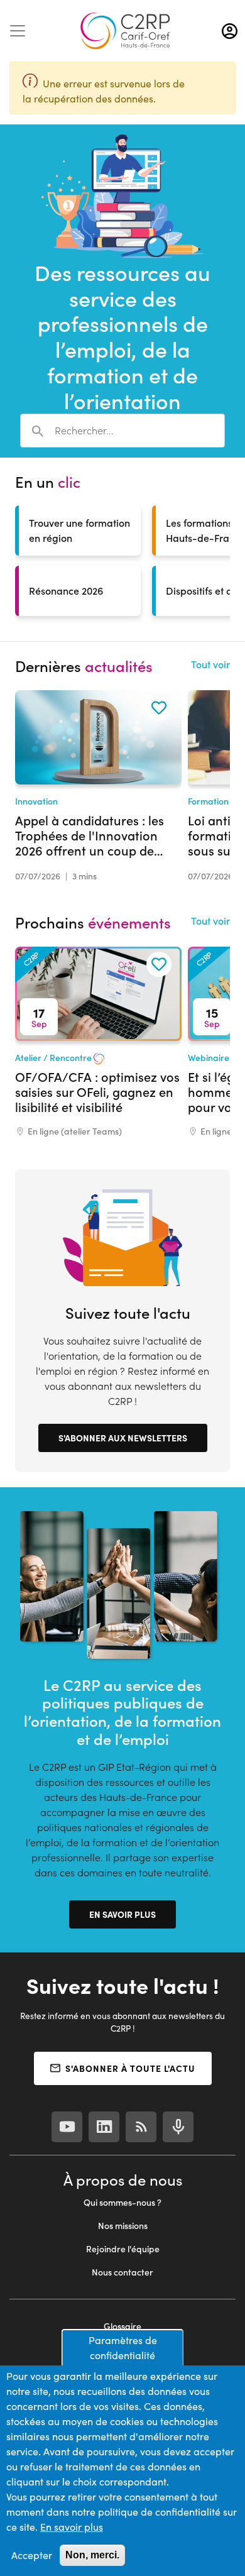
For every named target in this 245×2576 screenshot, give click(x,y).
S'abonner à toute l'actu (130, 2068)
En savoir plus (122, 1914)
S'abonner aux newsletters (123, 1438)
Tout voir (210, 664)
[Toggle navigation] (18, 31)
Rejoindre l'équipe (123, 2249)
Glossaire (122, 2326)
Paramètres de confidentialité (123, 2348)
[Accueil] (125, 31)
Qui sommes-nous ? (122, 2202)
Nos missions (123, 2226)
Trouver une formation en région (79, 530)
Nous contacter (122, 2272)
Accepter (32, 2555)
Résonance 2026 (66, 591)
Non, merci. (92, 2555)
